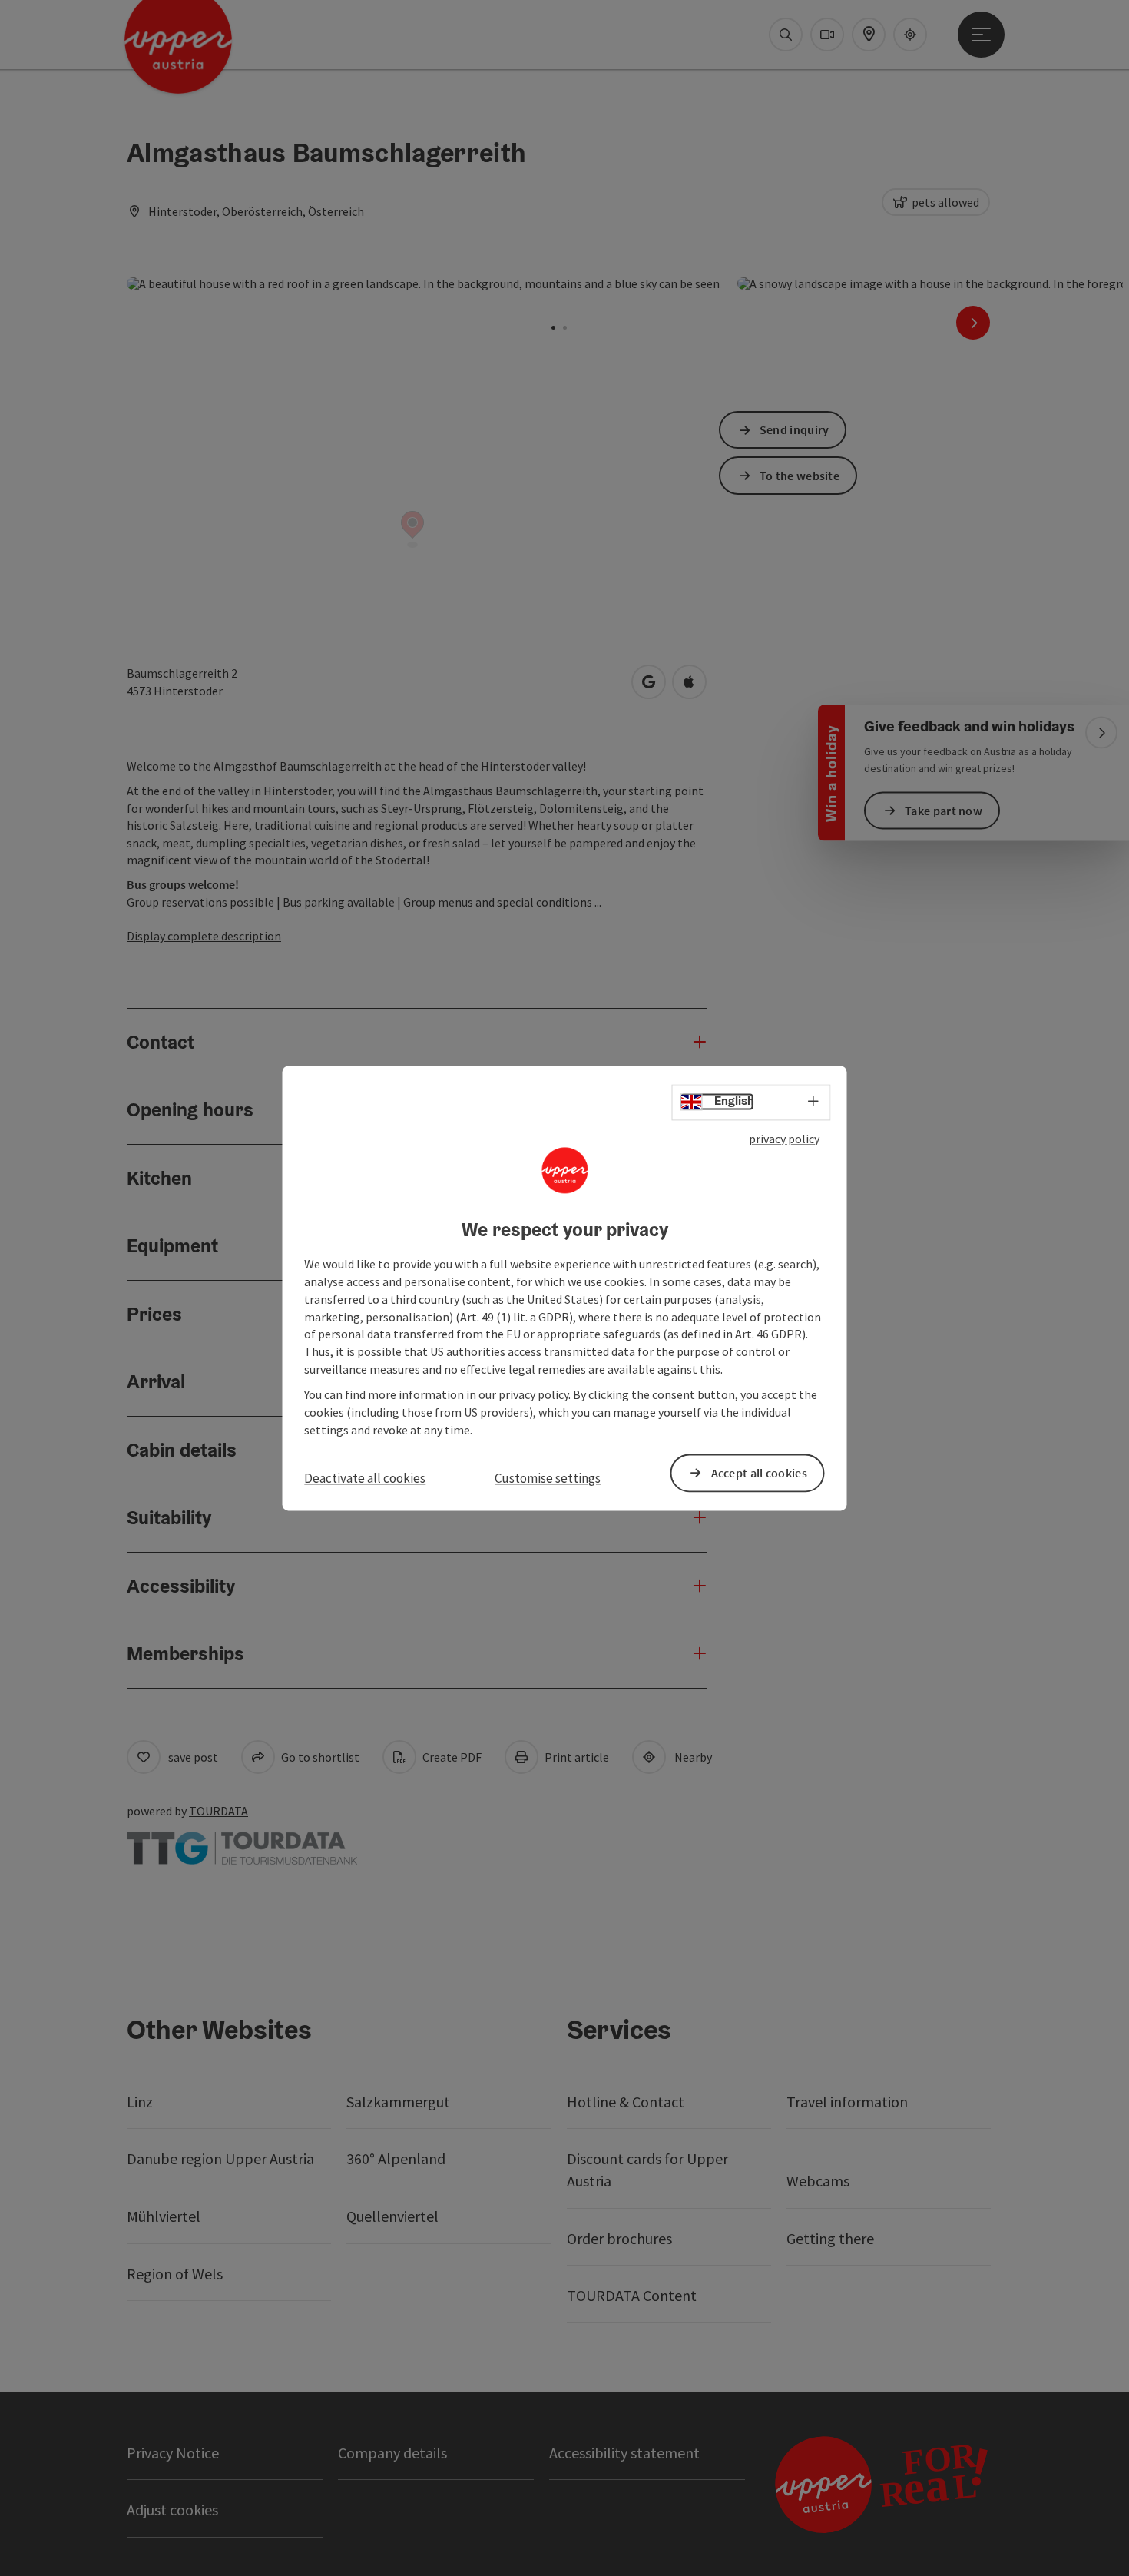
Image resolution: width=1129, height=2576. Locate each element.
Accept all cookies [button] (759, 1473)
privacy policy (784, 1139)
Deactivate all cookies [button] (365, 1479)
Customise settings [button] (548, 1479)
